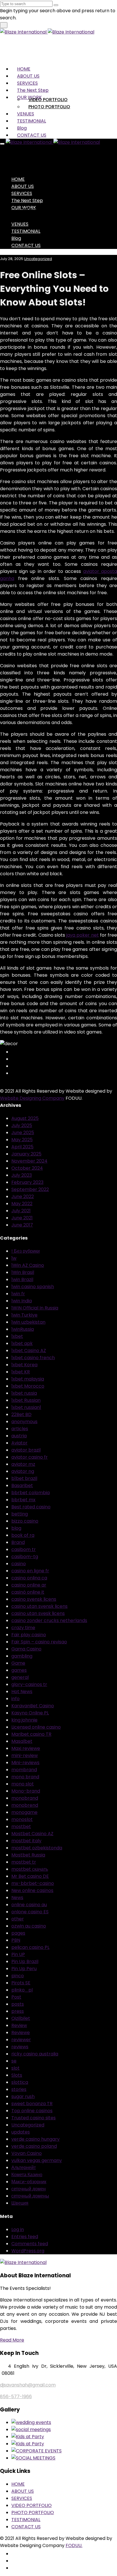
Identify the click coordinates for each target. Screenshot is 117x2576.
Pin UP (18, 1954)
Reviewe (21, 2033)
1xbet (17, 1336)
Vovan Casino (27, 2153)
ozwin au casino (29, 1926)
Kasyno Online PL (30, 1713)
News (17, 1898)
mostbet (21, 1827)
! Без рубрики (26, 1251)
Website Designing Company (32, 1098)
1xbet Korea (24, 1365)
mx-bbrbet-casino (33, 1883)
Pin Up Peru (24, 1969)
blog (16, 1528)
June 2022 (23, 1196)
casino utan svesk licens (38, 1613)
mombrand (24, 1770)
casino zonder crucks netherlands (49, 1620)
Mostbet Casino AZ (32, 1834)
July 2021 (21, 1211)
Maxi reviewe (26, 1748)
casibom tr (24, 1549)
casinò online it (28, 1592)
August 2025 (25, 1118)
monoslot (22, 1819)
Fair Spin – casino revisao (39, 1642)
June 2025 (23, 1133)
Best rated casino (31, 1507)
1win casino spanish (33, 1287)
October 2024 (27, 1168)
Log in (18, 2229)
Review (19, 2025)
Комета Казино (27, 2175)
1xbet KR (21, 1372)
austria (19, 1436)
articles (20, 1429)
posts (18, 2004)
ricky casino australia (35, 2054)
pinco (18, 1976)
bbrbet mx (23, 1500)
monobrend (25, 1805)
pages (18, 1933)
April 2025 (22, 1147)
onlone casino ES (30, 1912)
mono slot (23, 1784)
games (19, 1670)
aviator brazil (26, 1450)
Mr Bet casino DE (30, 1876)
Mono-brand (26, 1791)
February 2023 (27, 1182)
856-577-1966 (16, 2397)
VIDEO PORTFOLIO (48, 100)
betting (20, 1514)
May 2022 (22, 1204)
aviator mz (23, 1464)
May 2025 (22, 1140)
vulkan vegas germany (37, 2160)
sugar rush (23, 2096)
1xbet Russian (26, 1400)
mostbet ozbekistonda (37, 1848)
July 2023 (22, 1175)
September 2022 (30, 1189)
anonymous (24, 1422)
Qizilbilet (21, 2018)
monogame (24, 1812)
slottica (20, 2082)
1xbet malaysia (28, 1379)
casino (19, 1564)
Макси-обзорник (29, 2182)
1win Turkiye (24, 1315)
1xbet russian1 (26, 1407)
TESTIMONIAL (32, 121)
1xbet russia (24, 1393)
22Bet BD (21, 1414)
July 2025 (22, 1125)
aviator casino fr (30, 1457)
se (14, 2061)
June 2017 (22, 1225)
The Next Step (33, 90)
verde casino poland (34, 2146)
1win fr (18, 1294)
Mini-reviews (25, 1763)
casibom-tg (25, 1557)
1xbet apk (22, 1343)
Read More (12, 2340)
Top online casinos (32, 2111)
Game (18, 1663)
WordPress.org (28, 2251)
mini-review (25, 1755)
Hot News (22, 1692)
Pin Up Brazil (25, 1961)
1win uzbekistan (28, 1322)
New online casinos (32, 1890)
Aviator (19, 1443)
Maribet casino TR (31, 1734)
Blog (22, 128)
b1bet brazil (24, 1478)
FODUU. (74, 2545)
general (20, 1677)
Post (16, 1997)
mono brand (25, 1777)
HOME (24, 69)
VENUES (26, 114)
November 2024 (29, 1161)
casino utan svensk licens (39, 1606)
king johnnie (24, 1720)
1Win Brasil (23, 1272)
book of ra (23, 1535)
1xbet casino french (33, 1358)
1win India (22, 1301)
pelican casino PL (30, 1947)
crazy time (23, 1628)
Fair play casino (29, 1635)
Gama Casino (26, 1649)
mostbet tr (24, 1862)
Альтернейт (24, 2168)
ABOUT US (28, 76)
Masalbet (22, 1741)
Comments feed (30, 2244)
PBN (16, 1940)
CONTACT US (32, 135)
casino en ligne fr (30, 1571)
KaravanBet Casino (33, 1706)
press (18, 2011)
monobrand (25, 1798)
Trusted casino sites (34, 2118)
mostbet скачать (30, 1869)
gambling (22, 1656)
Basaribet (22, 1485)
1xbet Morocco (28, 1386)
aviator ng (23, 1471)
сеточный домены (30, 2196)
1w (14, 1258)
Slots (17, 2075)
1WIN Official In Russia (35, 1308)
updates (21, 2132)
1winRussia (23, 1329)
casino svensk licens (34, 1599)
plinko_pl (22, 1990)
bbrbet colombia (31, 1493)
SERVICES (27, 83)
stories (19, 2089)
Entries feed (25, 2237)
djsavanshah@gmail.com (28, 2385)
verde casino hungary (35, 2139)
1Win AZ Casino (28, 1265)
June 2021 (22, 1218)
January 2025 (26, 1154)
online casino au (29, 1905)
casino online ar (29, 1585)
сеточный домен (29, 2189)
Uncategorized (38, 259)
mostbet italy (26, 1841)
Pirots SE (21, 1983)
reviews (20, 2047)
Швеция (20, 2203)
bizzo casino (25, 1521)
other (18, 1919)
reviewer (21, 2040)
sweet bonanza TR (32, 2104)
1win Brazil (22, 1279)
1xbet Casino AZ (29, 1351)
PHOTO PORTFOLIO (49, 107)
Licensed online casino (36, 1727)
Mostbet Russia (28, 1855)
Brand (18, 1542)
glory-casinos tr (29, 1684)
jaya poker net (82, 935)
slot (15, 2068)
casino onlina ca (29, 1578)
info (15, 1699)
